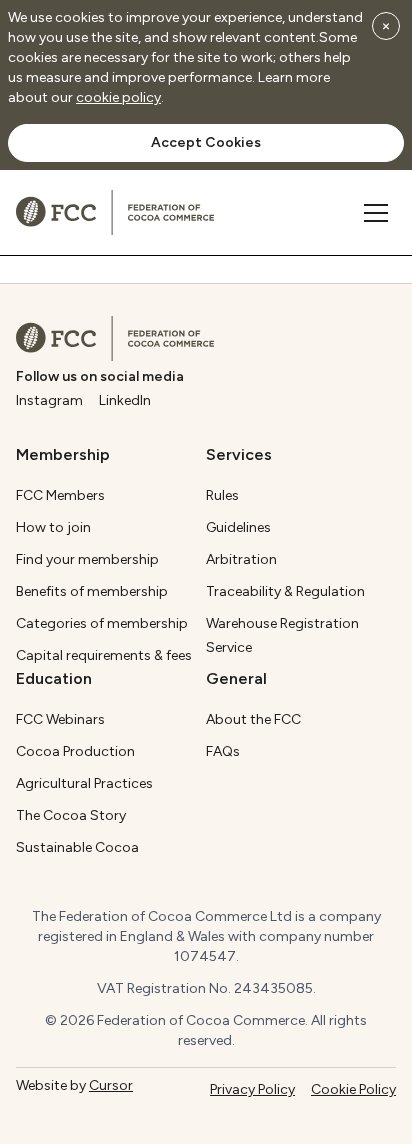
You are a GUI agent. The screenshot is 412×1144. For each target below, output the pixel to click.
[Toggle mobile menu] (376, 213)
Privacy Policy (252, 1089)
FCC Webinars (60, 719)
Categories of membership (102, 623)
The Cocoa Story (71, 815)
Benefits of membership (92, 591)
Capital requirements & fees (104, 655)
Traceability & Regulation (285, 591)
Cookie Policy (353, 1089)
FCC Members (60, 495)
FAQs (223, 751)
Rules (222, 495)
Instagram (49, 400)
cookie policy (118, 97)
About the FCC (253, 719)
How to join (53, 527)
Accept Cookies (206, 142)
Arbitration (241, 559)
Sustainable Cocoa (77, 847)
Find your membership (87, 559)
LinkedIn (125, 400)
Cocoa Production (75, 751)
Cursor (111, 1085)
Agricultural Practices (84, 783)
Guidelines (238, 527)
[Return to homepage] (115, 338)
